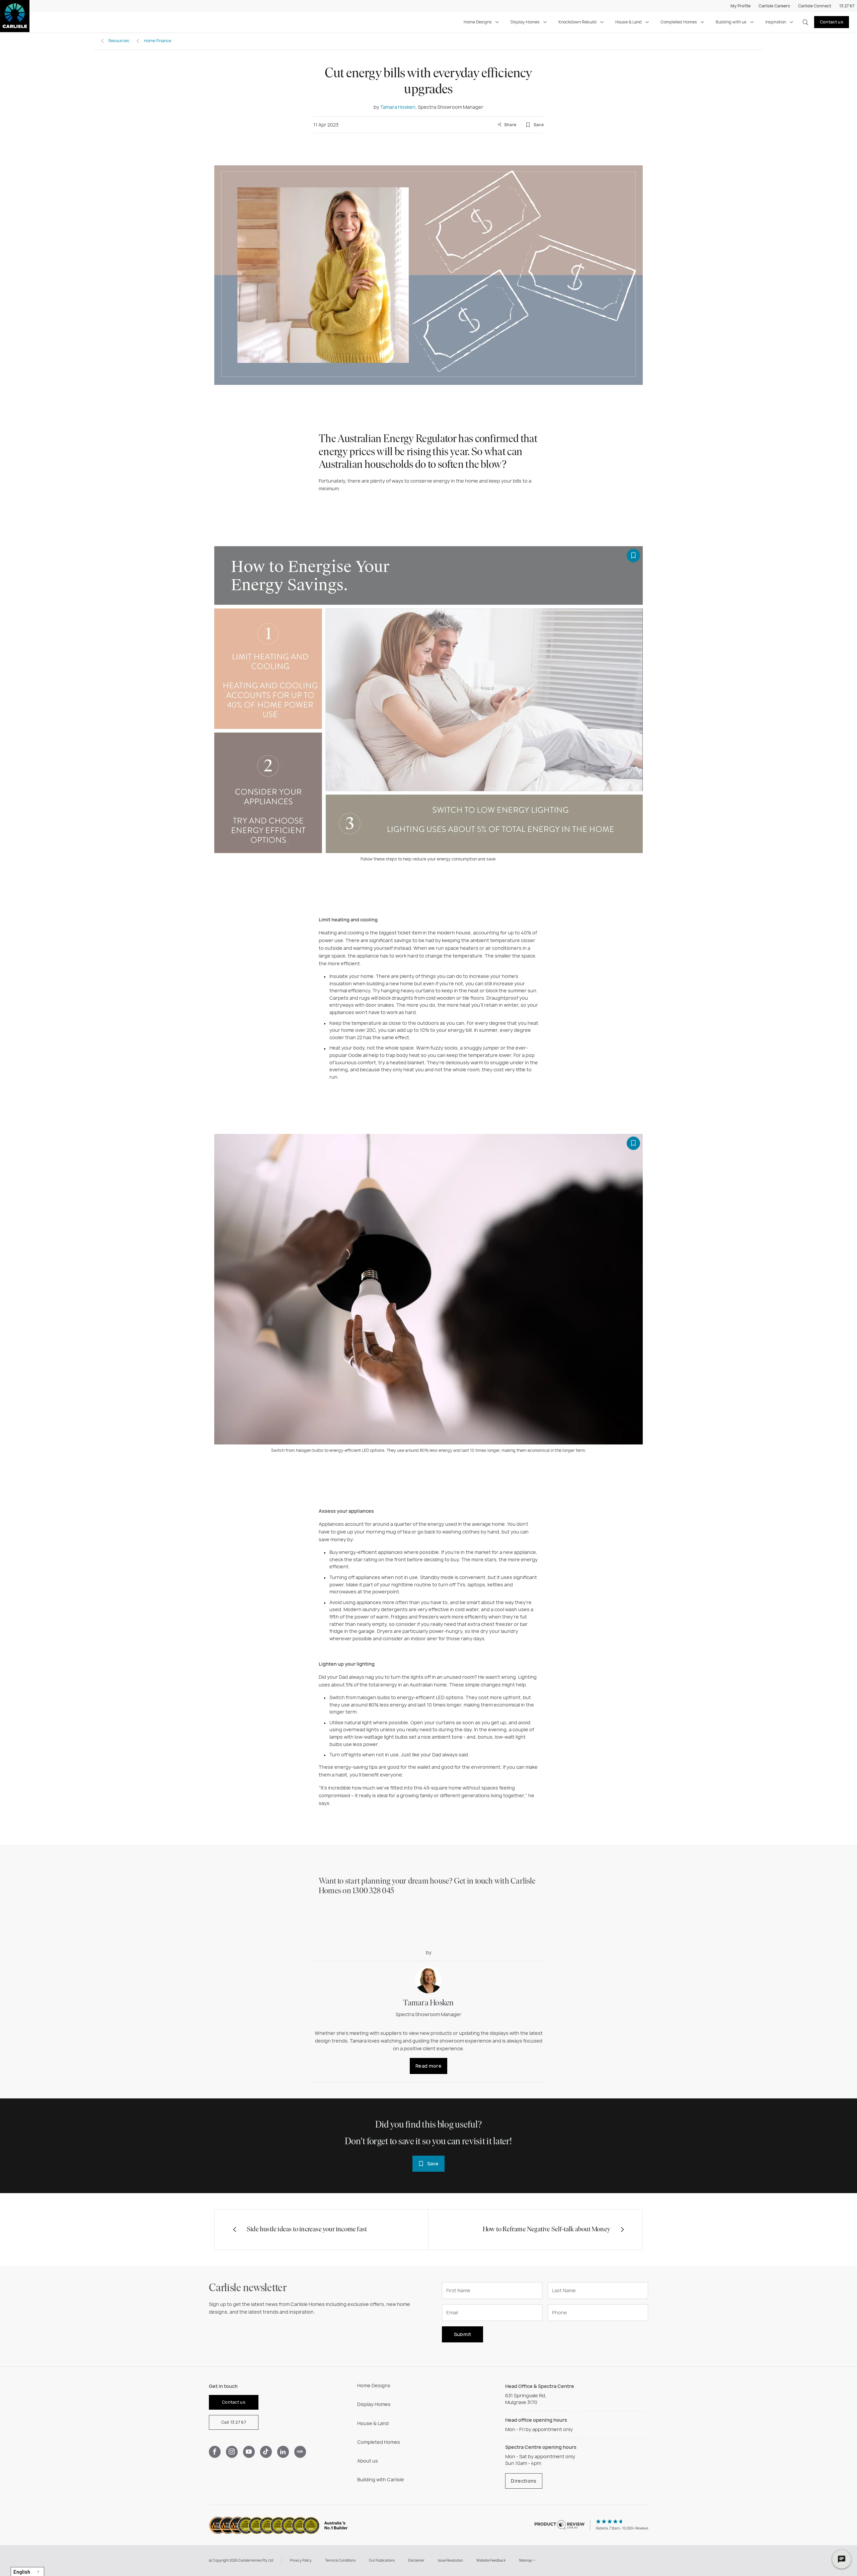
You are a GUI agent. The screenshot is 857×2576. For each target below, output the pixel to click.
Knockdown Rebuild (577, 22)
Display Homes (525, 22)
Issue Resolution (450, 2560)
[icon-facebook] (215, 2452)
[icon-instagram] (232, 2452)
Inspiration (776, 22)
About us (368, 2461)
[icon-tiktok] (266, 2452)
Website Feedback (491, 2560)
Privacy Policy (301, 2560)
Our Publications (382, 2560)
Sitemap (526, 2560)
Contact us (832, 22)
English (22, 2572)
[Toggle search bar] (805, 22)
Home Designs (478, 22)
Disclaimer (416, 2560)
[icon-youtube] (249, 2452)
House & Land (629, 22)
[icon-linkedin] (283, 2452)
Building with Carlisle (381, 2479)
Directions (524, 2481)
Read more (428, 2066)
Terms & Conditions (340, 2560)
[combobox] (27, 2571)
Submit (463, 2334)
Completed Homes (679, 22)
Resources (119, 41)
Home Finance (158, 41)
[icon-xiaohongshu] (300, 2452)
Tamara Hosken (398, 107)
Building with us (731, 22)
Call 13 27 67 (234, 2422)
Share (510, 125)
